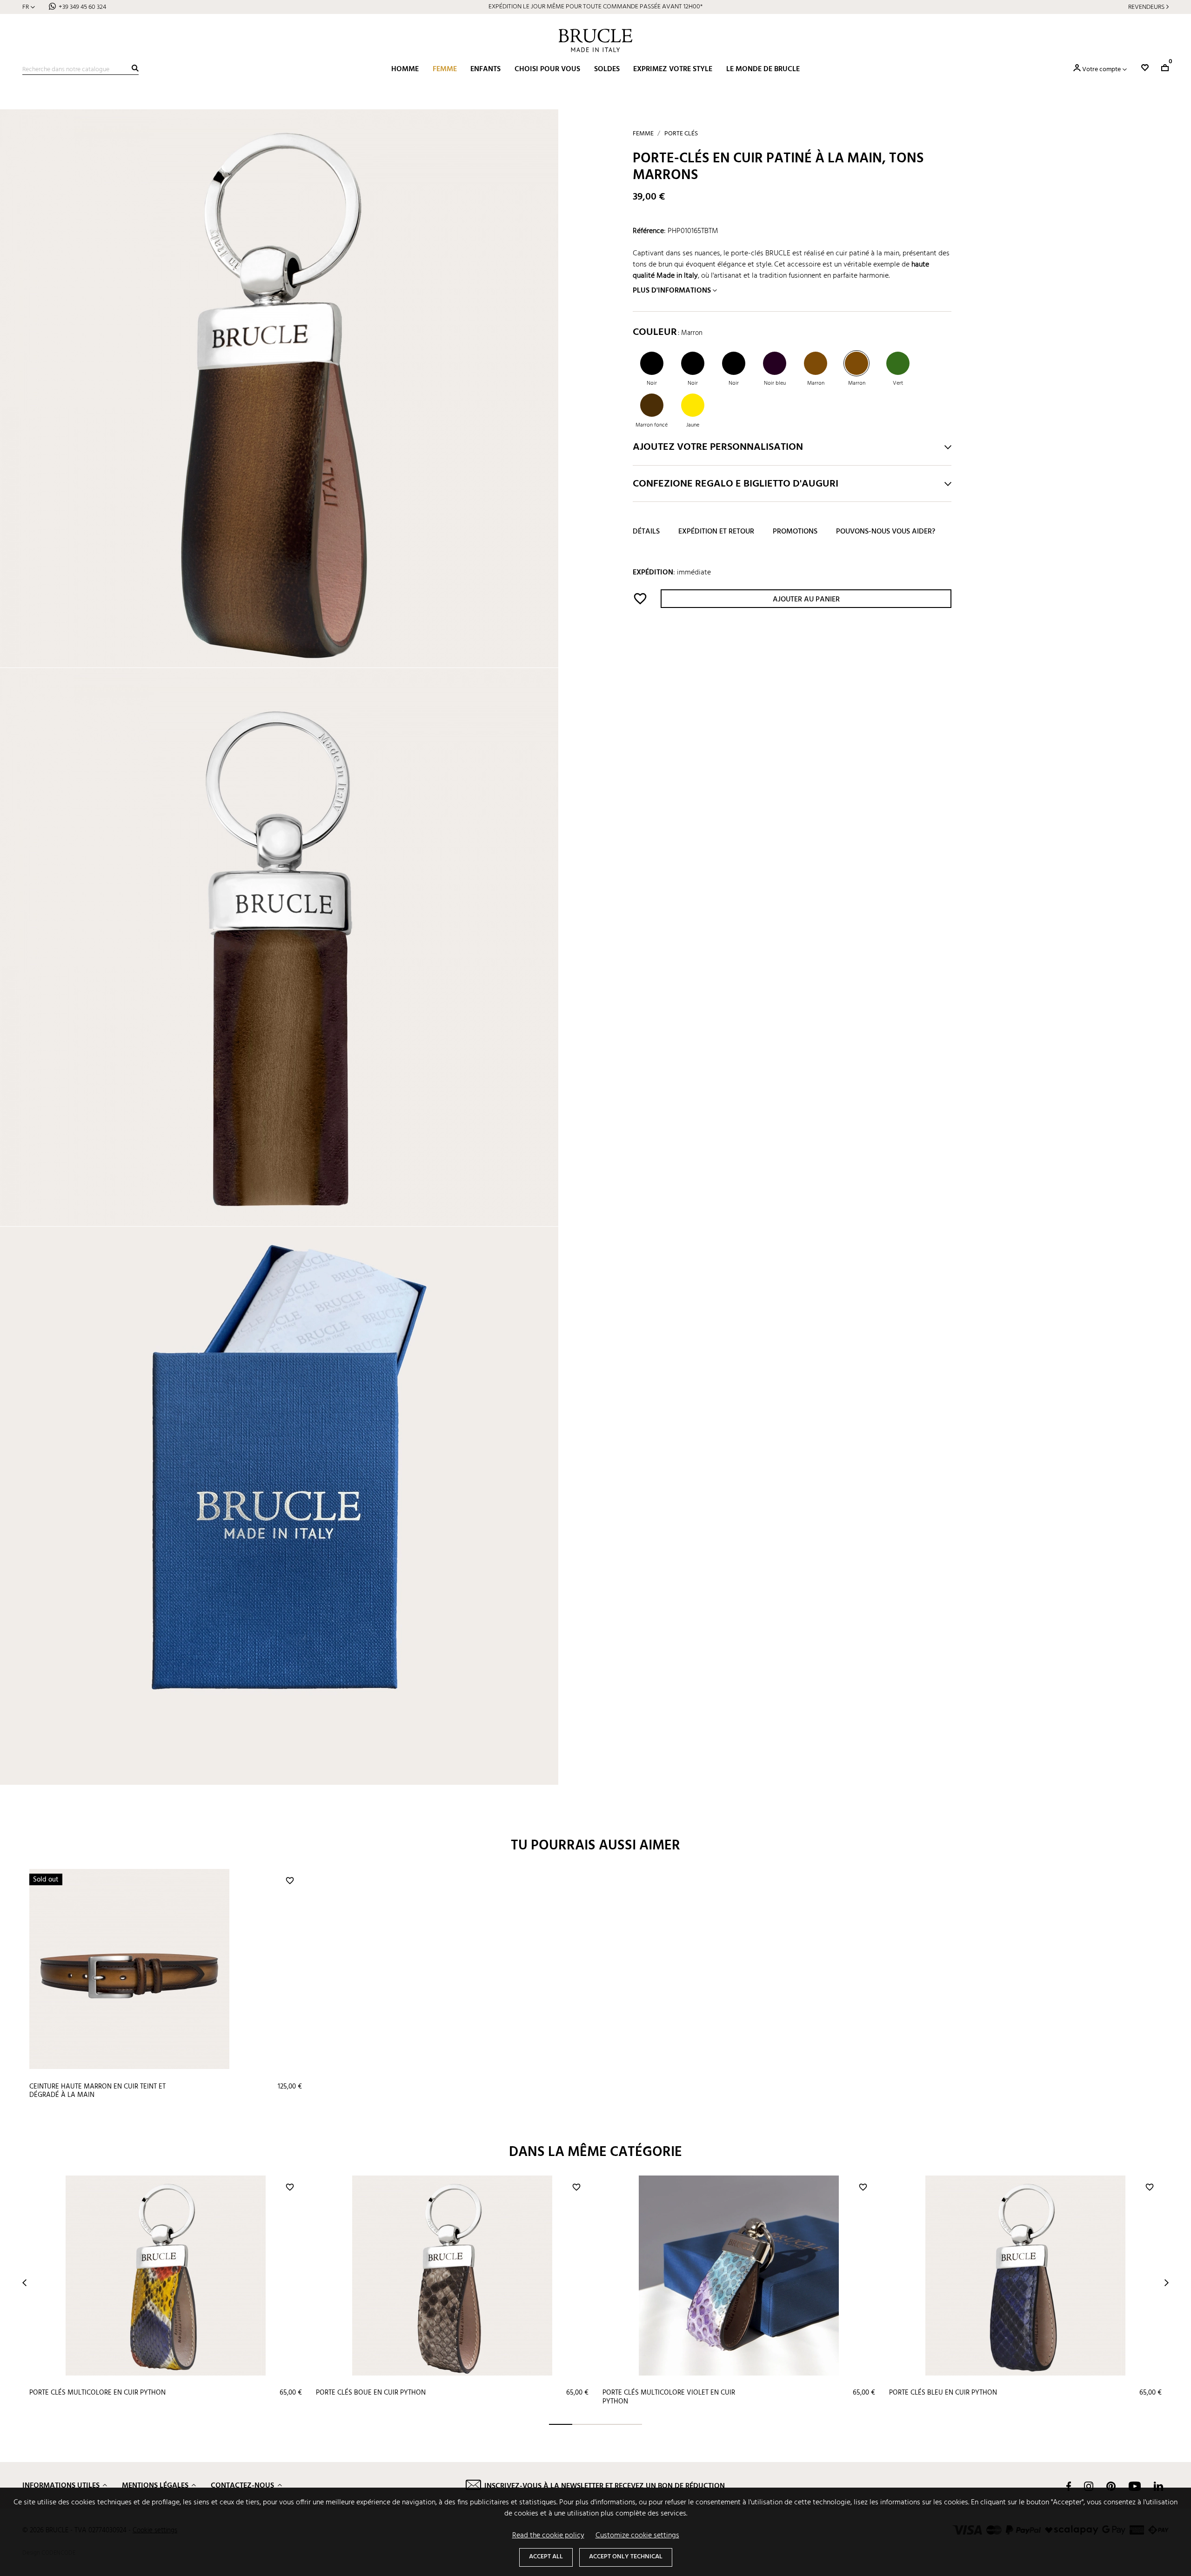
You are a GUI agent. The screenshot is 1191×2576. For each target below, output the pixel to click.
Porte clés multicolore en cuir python (97, 2393)
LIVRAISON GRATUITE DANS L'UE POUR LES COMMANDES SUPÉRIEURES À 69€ (596, 7)
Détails (646, 532)
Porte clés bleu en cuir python (943, 2393)
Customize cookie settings (637, 2536)
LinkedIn (1158, 2486)
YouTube (1135, 2486)
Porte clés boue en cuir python (371, 2393)
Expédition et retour (716, 532)
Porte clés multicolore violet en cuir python (669, 2397)
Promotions (795, 532)
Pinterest (1111, 2486)
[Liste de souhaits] (1145, 68)
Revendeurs (1146, 7)
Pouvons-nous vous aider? (886, 532)
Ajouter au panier (806, 600)
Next (1167, 2283)
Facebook (1069, 2486)
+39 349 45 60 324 (82, 7)
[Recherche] (135, 68)
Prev (24, 2283)
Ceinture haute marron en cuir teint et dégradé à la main (97, 2091)
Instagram (1089, 2486)
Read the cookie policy (548, 2536)
